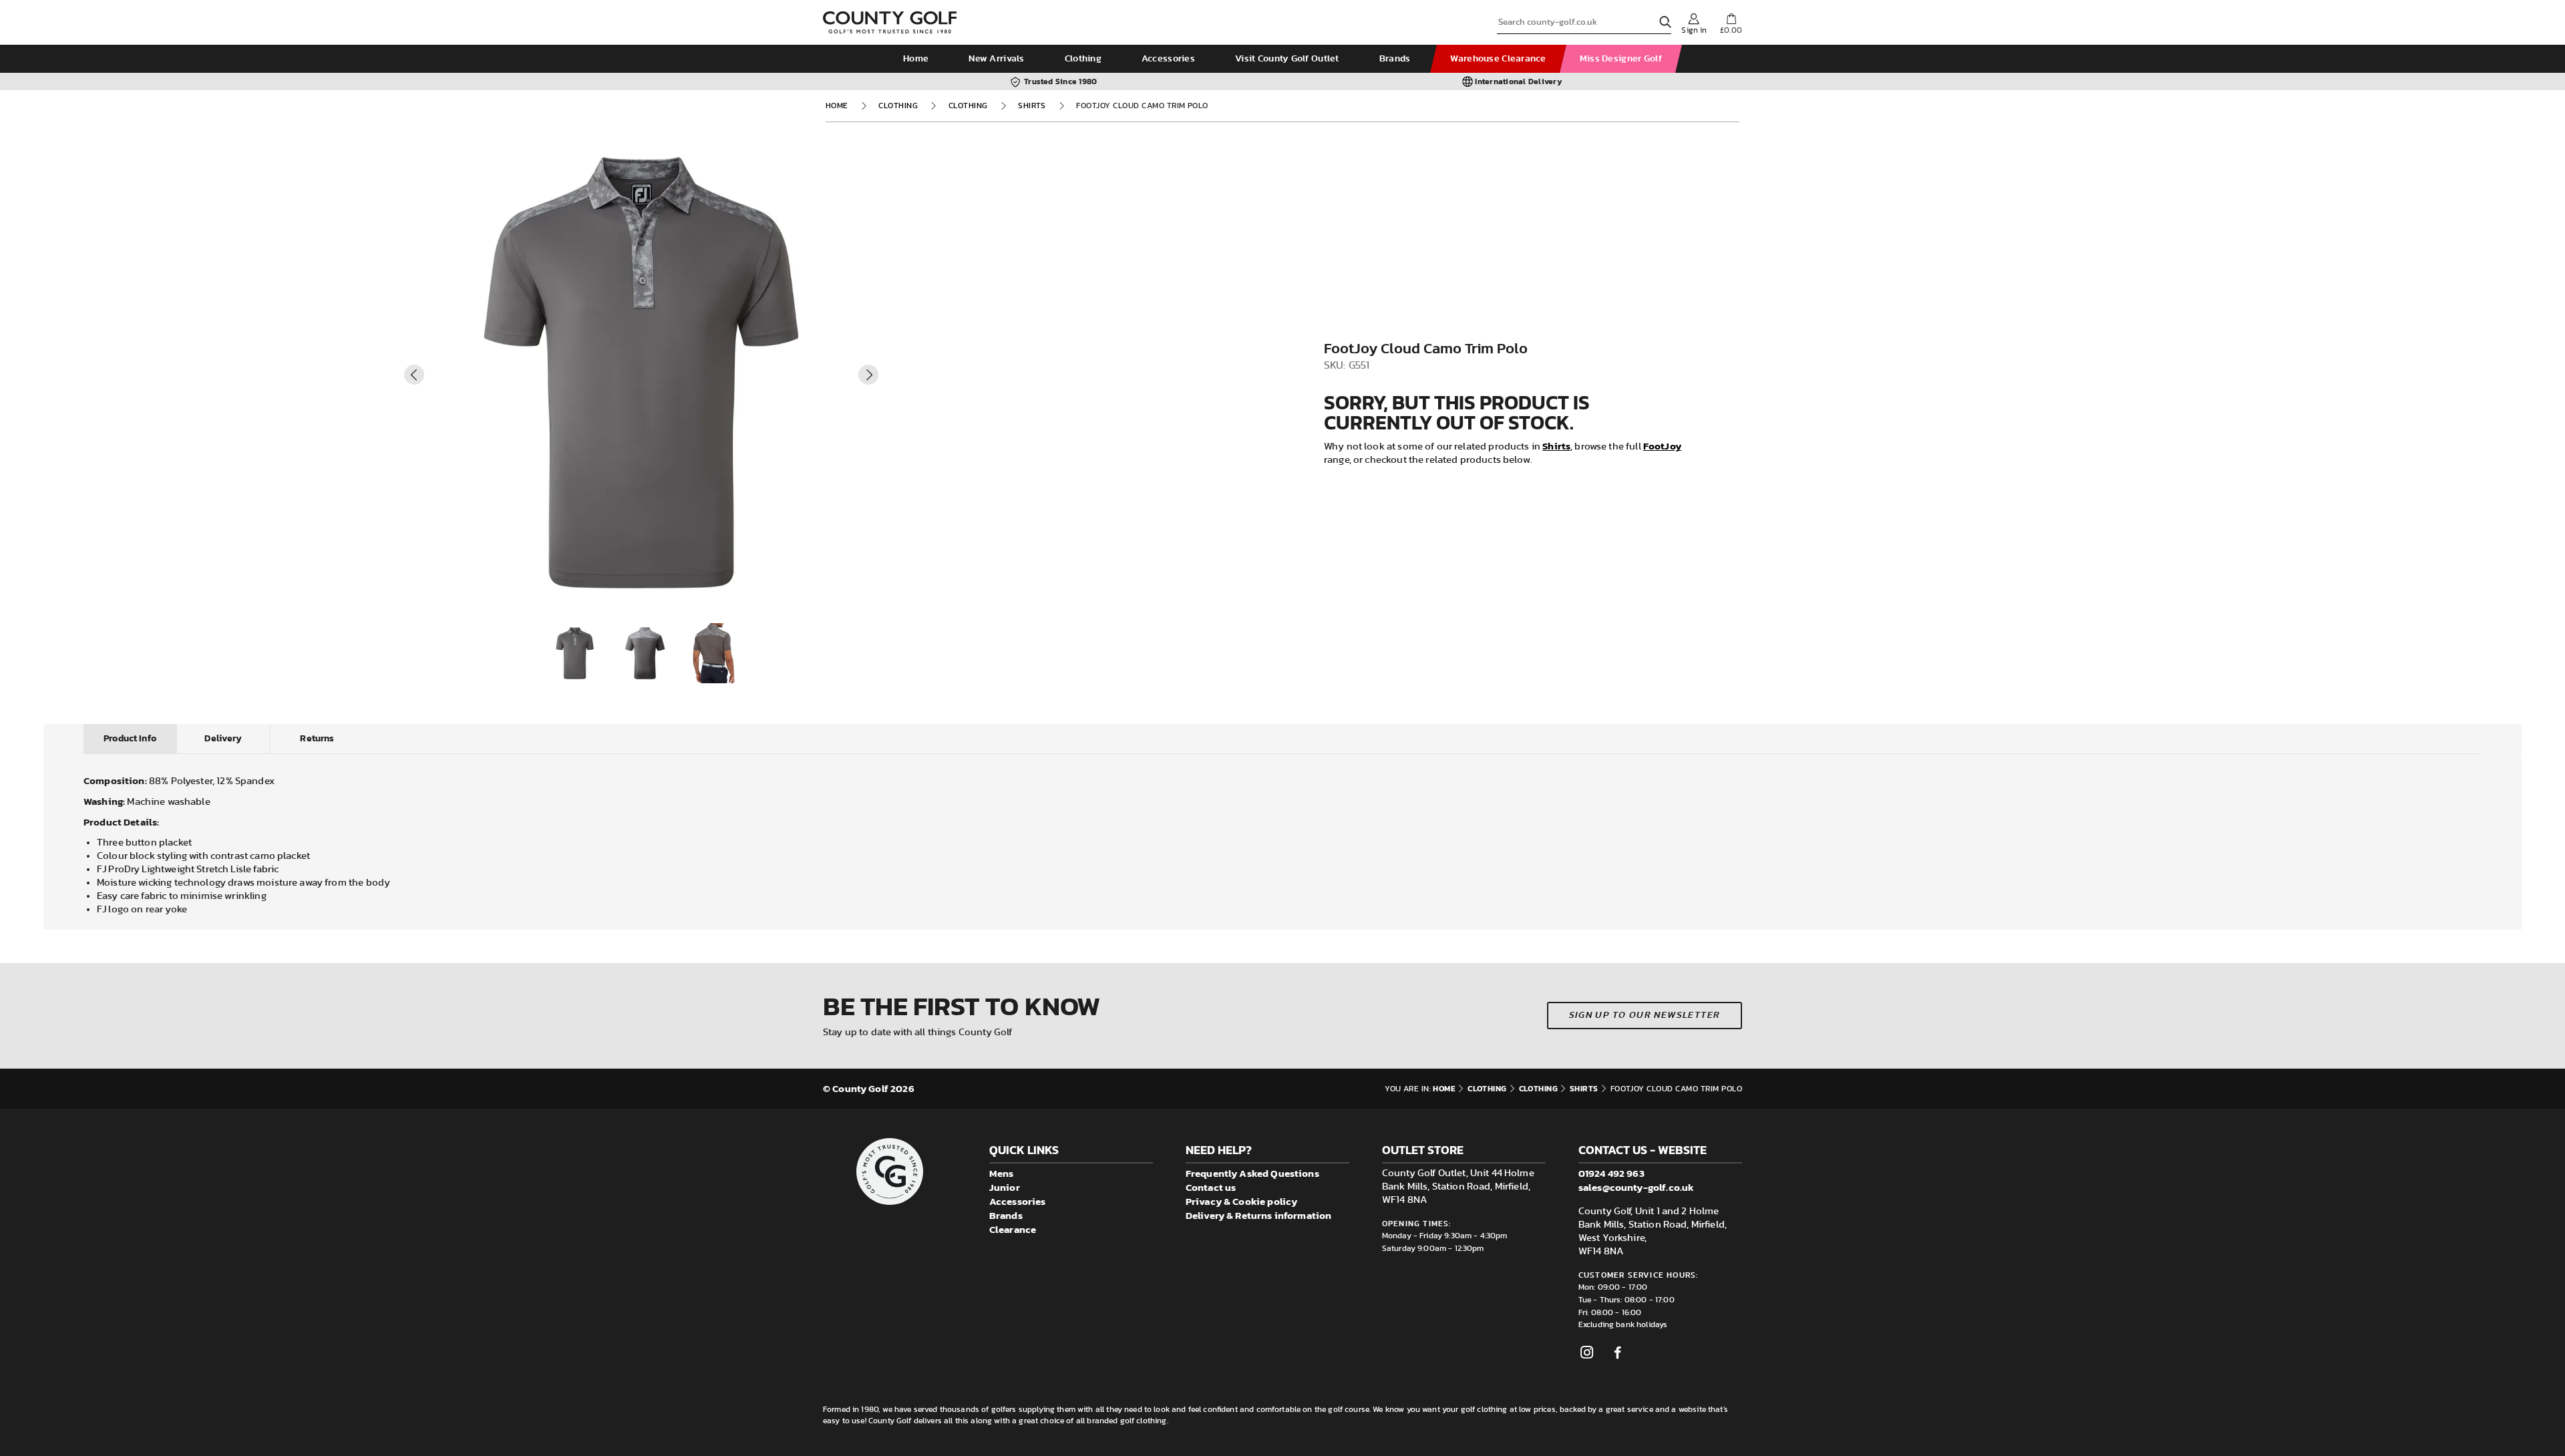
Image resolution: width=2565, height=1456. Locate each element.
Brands (1395, 59)
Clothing (1083, 59)
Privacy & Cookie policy (1241, 1201)
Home (916, 59)
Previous (414, 375)
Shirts (1032, 106)
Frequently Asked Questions (1252, 1173)
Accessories (1168, 59)
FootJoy (1662, 446)
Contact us (1211, 1187)
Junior (1005, 1187)
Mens (1002, 1173)
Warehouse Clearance (1498, 59)
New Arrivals (996, 59)
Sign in (1694, 30)
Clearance (1013, 1229)
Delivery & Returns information (1259, 1215)
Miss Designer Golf (1621, 59)
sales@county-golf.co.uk (1636, 1187)
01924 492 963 (1611, 1173)
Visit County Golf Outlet (1287, 59)
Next (868, 375)
